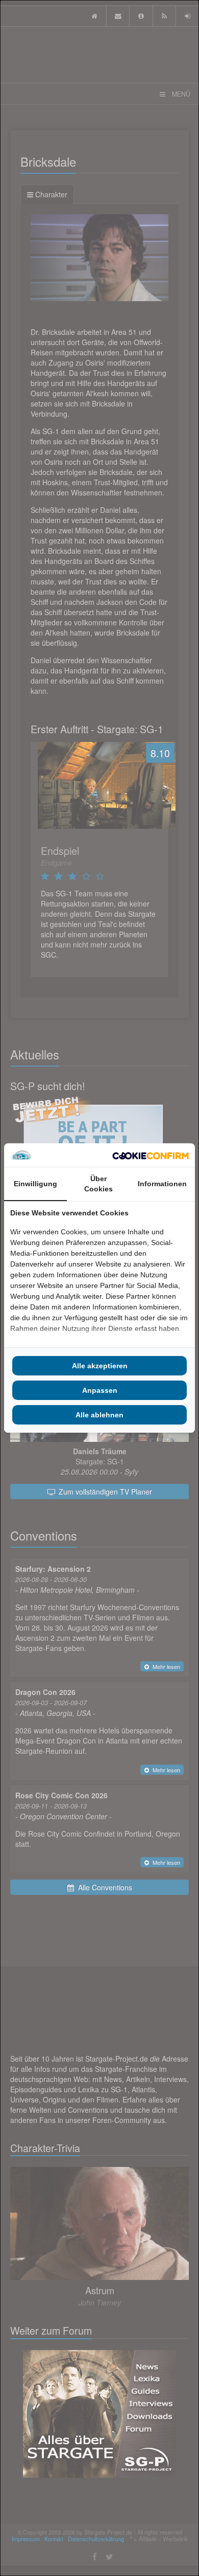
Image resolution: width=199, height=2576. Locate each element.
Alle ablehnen (99, 1415)
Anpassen (100, 1390)
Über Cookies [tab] (98, 1184)
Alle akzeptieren (100, 1366)
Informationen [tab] (162, 1184)
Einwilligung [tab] (35, 1184)
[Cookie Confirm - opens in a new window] (151, 1155)
